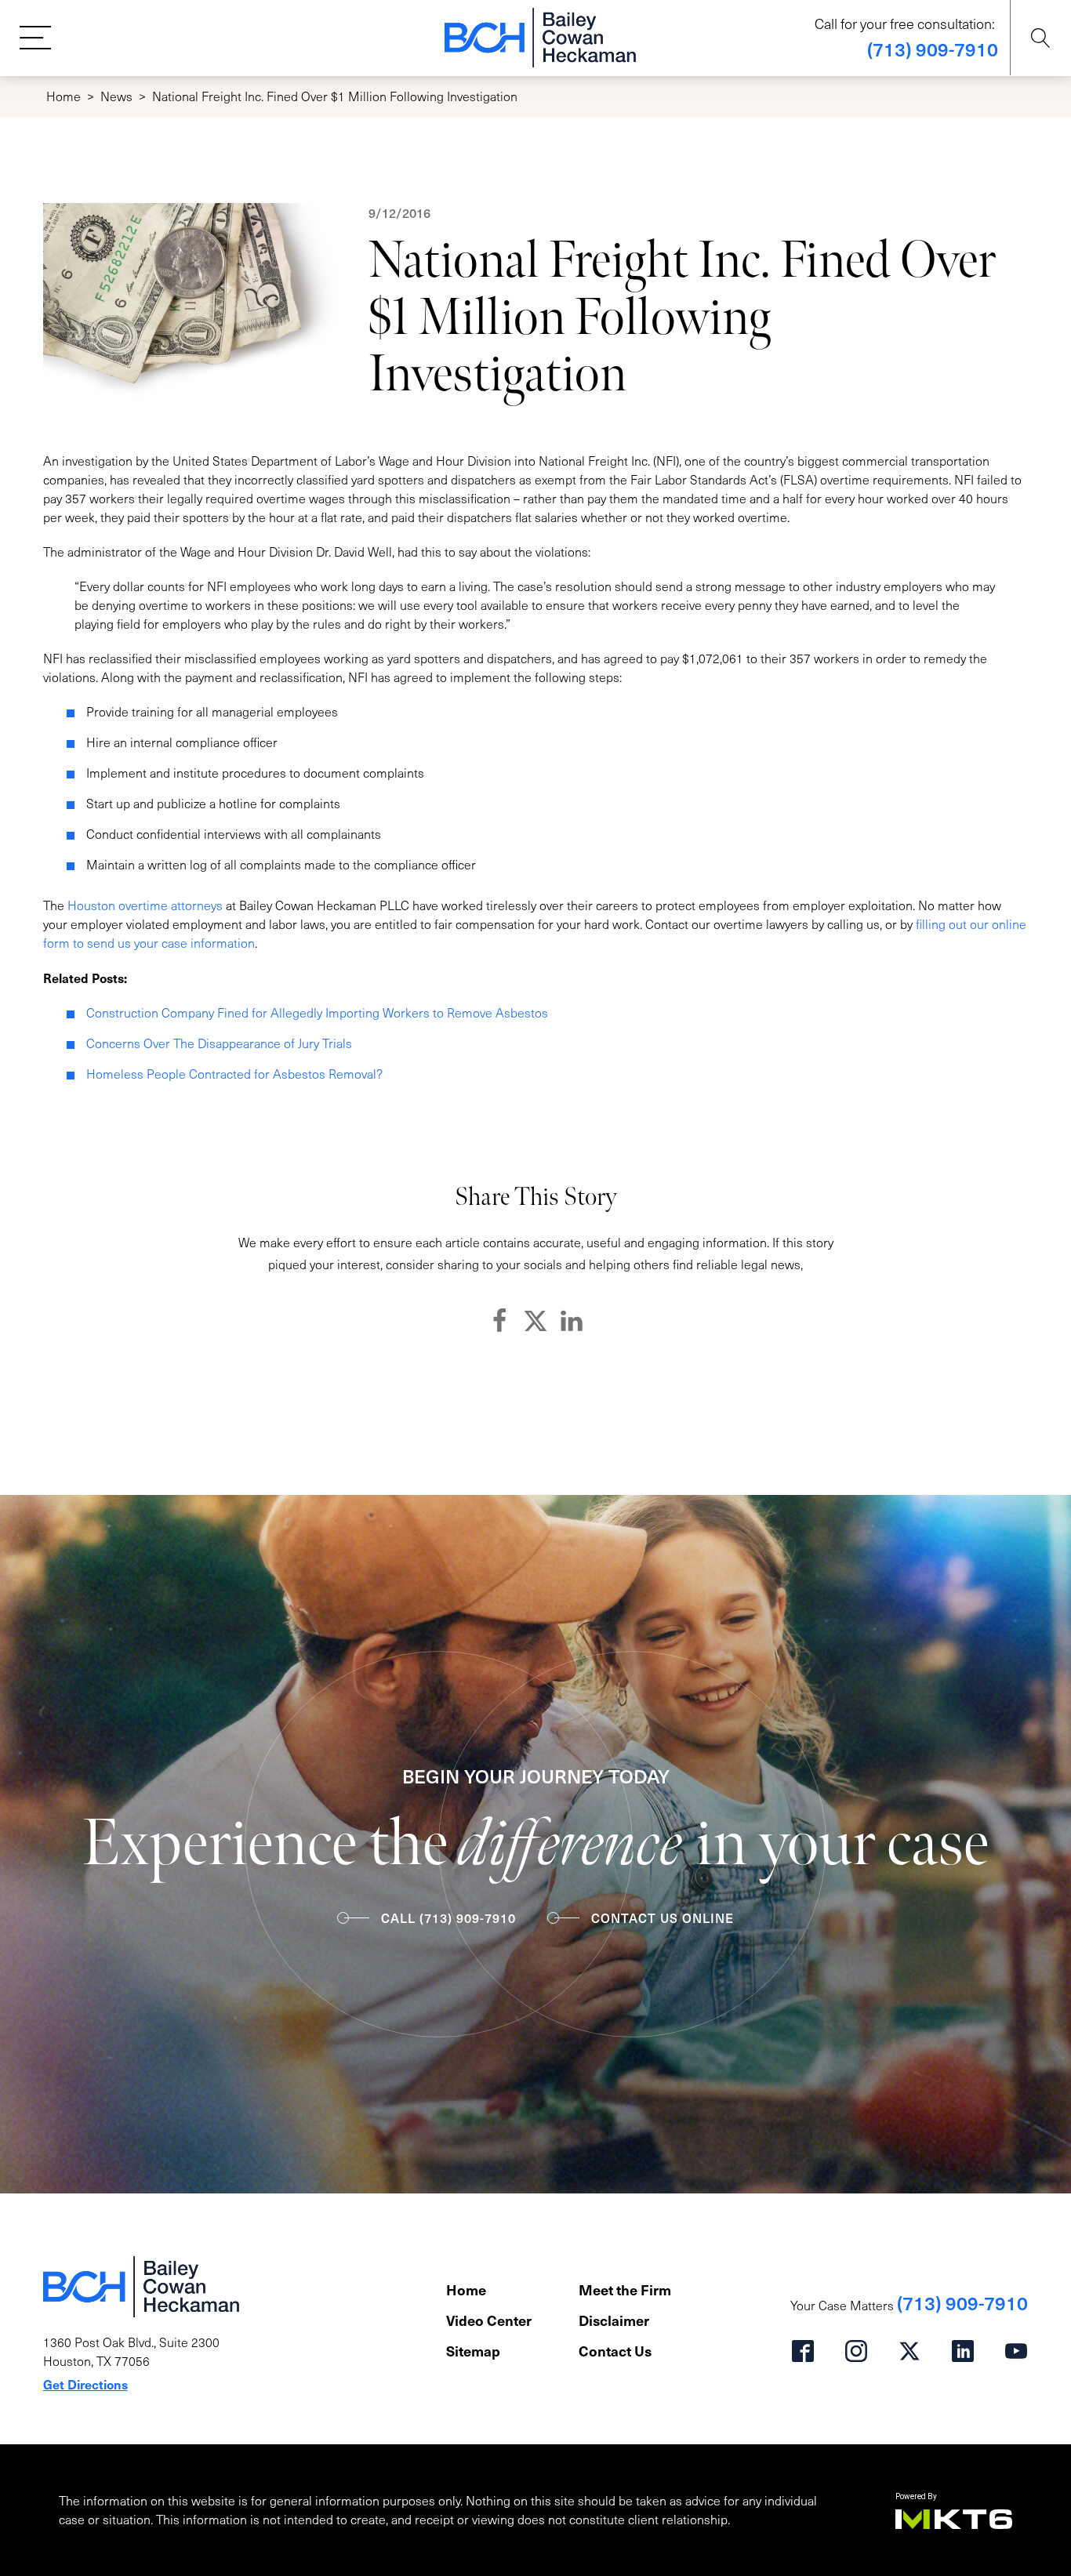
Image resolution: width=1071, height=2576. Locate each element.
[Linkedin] (572, 1321)
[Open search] (1041, 38)
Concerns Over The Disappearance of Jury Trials (219, 1043)
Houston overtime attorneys (145, 905)
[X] (535, 1321)
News (116, 96)
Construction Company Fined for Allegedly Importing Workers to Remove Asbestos (317, 1012)
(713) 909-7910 (933, 49)
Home (64, 96)
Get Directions (85, 2384)
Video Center (489, 2320)
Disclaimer (614, 2320)
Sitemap (473, 2351)
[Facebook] (499, 1321)
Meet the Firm (625, 2289)
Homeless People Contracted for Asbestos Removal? (234, 1074)
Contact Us (615, 2351)
